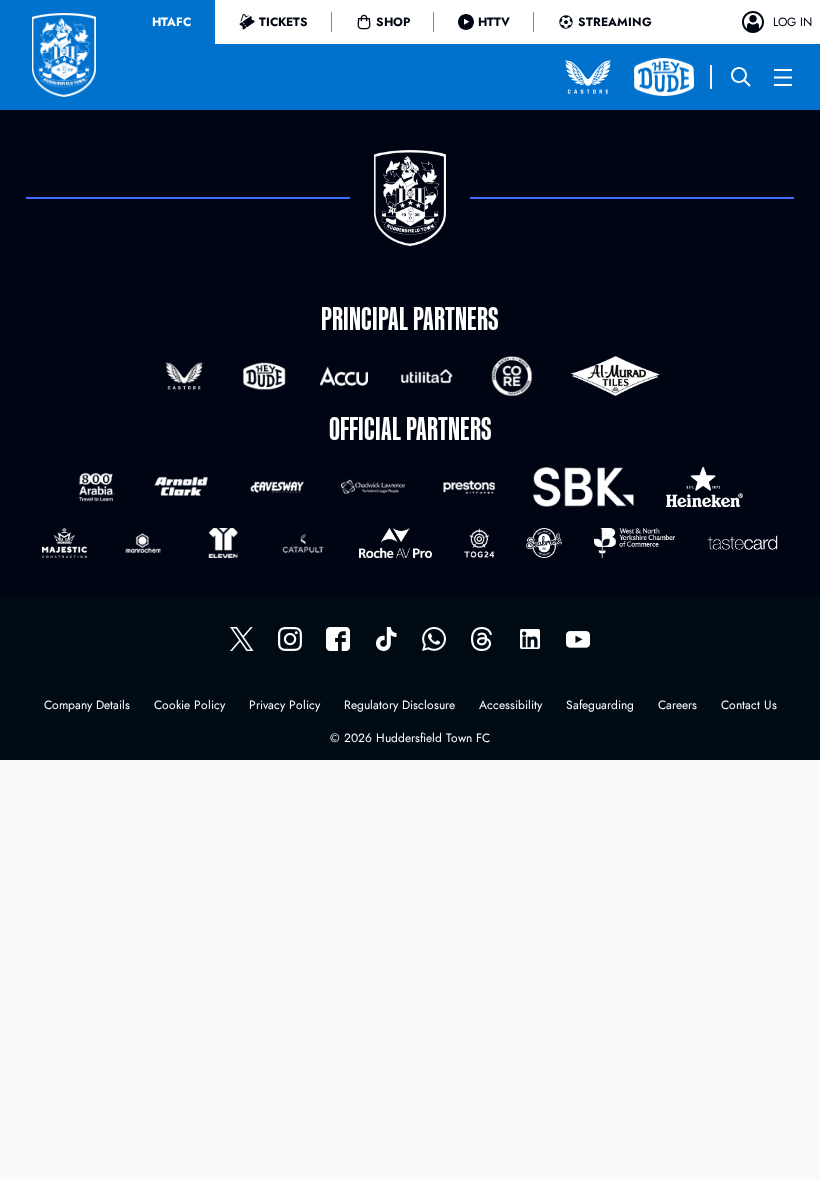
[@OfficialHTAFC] (578, 639)
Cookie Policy (189, 706)
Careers (677, 706)
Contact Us (749, 706)
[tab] (171, 22)
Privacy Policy (284, 706)
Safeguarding (600, 706)
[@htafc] (242, 639)
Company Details (87, 706)
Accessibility (510, 706)
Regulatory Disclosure (399, 706)
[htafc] (338, 639)
